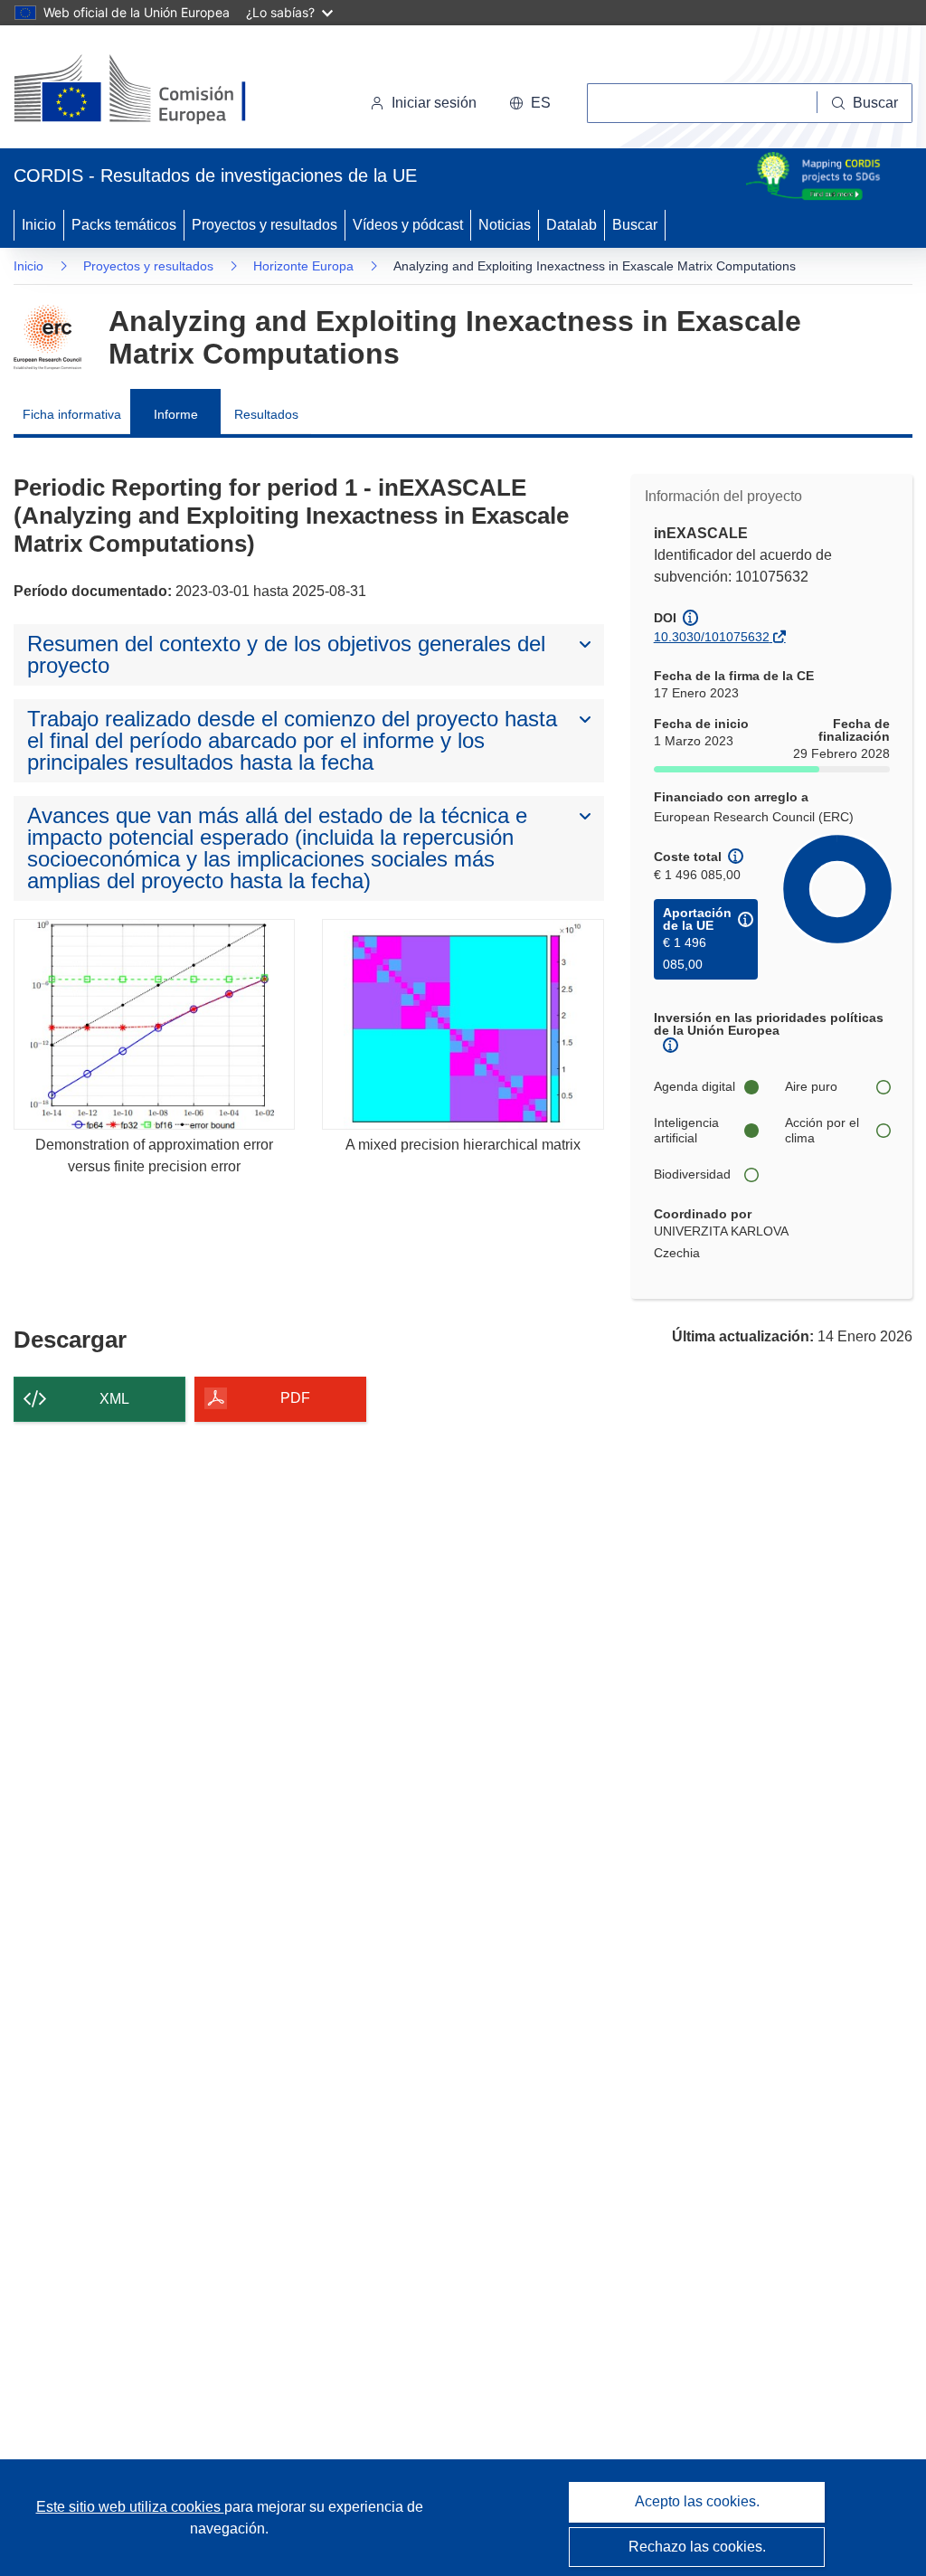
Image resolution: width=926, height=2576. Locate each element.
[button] (530, 103)
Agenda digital (694, 1086)
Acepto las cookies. (697, 2501)
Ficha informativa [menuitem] (72, 414)
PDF (295, 1398)
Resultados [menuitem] (266, 414)
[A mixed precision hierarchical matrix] (463, 1024)
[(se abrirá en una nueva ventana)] (160, 90)
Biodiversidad (692, 1174)
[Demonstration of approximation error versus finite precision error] (154, 1024)
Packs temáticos (124, 225)
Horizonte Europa (303, 266)
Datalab (572, 225)
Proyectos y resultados (265, 225)
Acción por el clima (822, 1131)
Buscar (635, 225)
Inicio (39, 225)
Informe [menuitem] (176, 414)
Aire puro (811, 1086)
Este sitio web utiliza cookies (130, 2507)
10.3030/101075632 (712, 637)
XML (114, 1399)
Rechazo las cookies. (697, 2547)
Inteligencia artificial (686, 1131)
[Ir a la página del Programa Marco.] (47, 337)
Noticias (505, 225)
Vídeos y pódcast (408, 225)
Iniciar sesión (434, 103)
